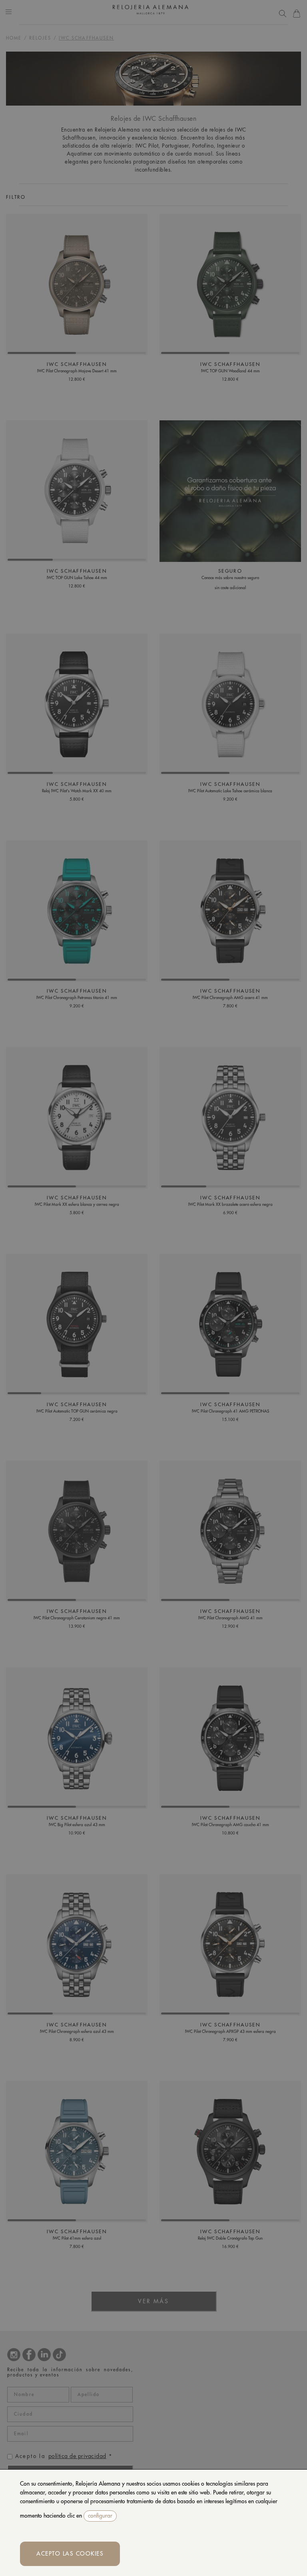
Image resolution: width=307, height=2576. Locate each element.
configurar (100, 2516)
